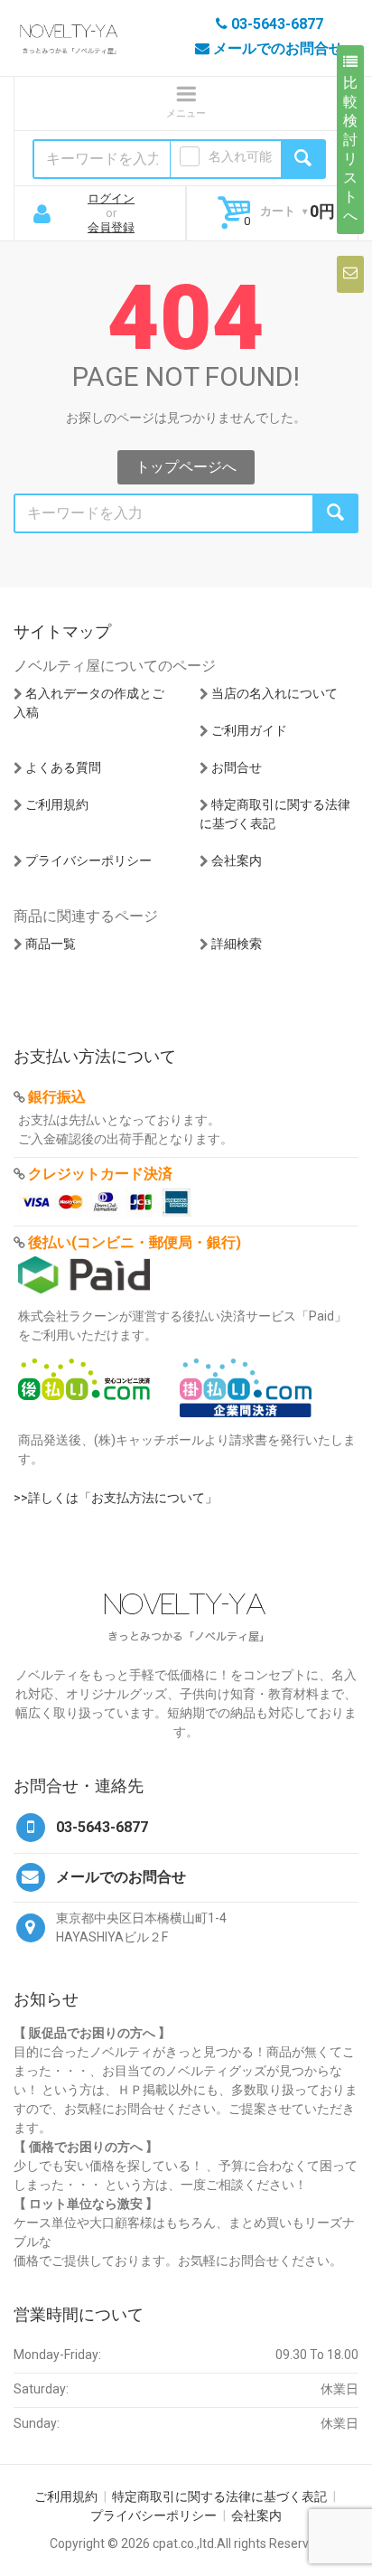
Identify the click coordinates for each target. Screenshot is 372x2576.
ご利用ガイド (249, 730)
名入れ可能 (240, 156)
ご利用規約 (57, 804)
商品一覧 (51, 944)
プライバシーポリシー (88, 860)
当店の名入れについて (274, 693)
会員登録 (111, 227)
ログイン (111, 198)
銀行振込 (57, 1097)
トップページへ (186, 467)
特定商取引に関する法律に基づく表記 (219, 2496)
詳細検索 (237, 944)
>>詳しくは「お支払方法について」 (116, 1498)
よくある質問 (63, 767)
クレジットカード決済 (100, 1174)
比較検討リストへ (350, 149)
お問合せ (237, 767)
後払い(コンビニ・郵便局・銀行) (135, 1242)
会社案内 (237, 860)
